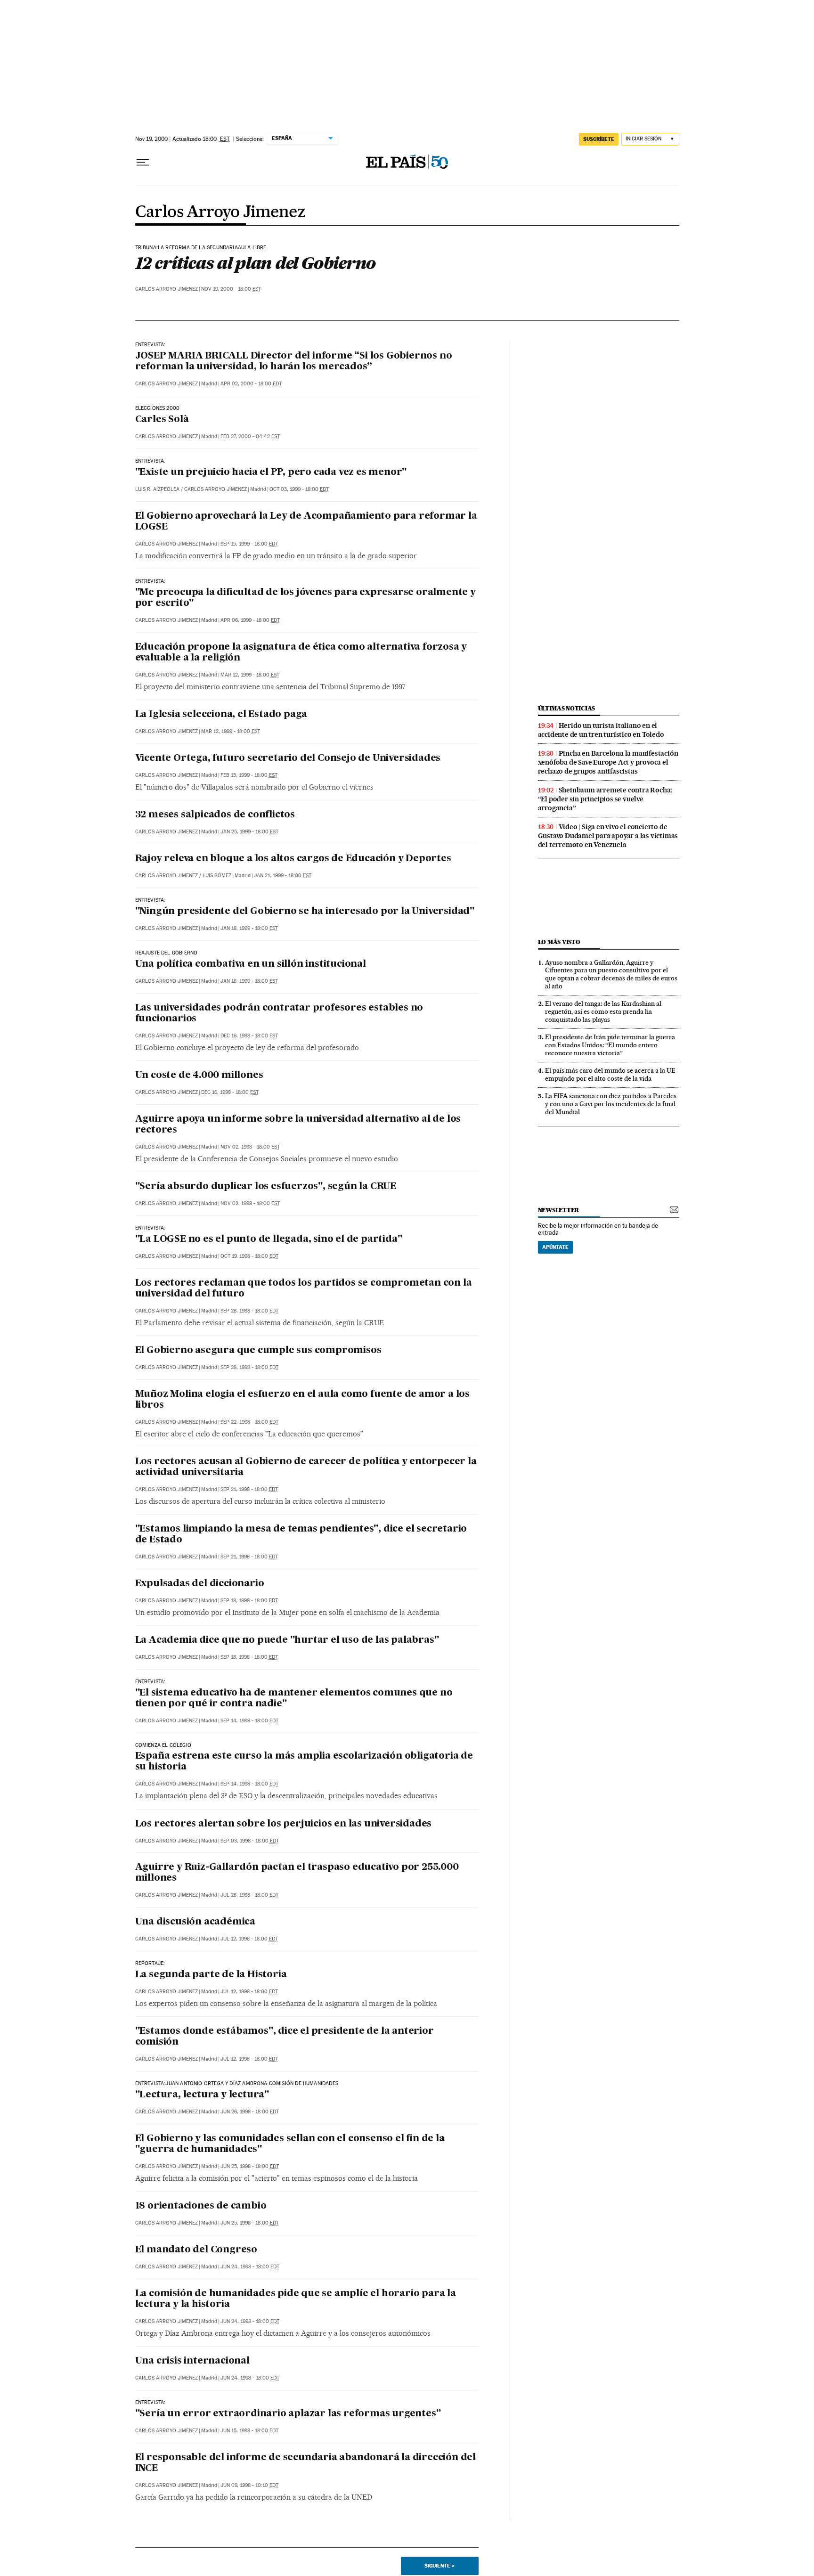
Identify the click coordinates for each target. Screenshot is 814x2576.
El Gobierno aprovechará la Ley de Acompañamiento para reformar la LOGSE (306, 522)
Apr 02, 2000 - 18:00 (251, 384)
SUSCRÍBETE (599, 139)
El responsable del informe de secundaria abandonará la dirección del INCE (305, 2463)
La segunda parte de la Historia (211, 1975)
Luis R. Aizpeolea (157, 489)
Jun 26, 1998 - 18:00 (250, 2112)
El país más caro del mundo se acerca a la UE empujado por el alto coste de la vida (610, 1074)
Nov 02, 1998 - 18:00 (250, 1147)
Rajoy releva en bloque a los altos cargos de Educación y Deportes (293, 859)
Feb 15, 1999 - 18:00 (249, 775)
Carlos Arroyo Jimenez (220, 212)
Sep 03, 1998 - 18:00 (250, 1841)
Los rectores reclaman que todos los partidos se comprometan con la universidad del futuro (304, 1289)
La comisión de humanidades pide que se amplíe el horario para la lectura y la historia (296, 2299)
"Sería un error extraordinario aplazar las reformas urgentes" (288, 2414)
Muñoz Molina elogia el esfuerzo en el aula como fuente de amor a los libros (302, 1400)
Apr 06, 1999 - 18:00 (250, 620)
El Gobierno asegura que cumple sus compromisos (258, 1351)
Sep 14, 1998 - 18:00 (249, 1721)
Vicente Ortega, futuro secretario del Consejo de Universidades (288, 758)
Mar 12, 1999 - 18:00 (250, 675)
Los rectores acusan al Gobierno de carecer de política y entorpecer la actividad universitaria (306, 1467)
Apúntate (555, 1247)
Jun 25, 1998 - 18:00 (250, 2166)
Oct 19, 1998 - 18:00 (249, 1256)
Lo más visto (559, 942)
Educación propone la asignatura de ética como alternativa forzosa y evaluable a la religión (301, 653)
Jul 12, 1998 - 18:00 (249, 1939)
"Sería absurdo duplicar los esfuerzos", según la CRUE (266, 1187)
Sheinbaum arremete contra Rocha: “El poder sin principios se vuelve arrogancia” (605, 799)
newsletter (559, 1210)
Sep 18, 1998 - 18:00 (249, 1601)
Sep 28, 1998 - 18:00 (249, 1311)
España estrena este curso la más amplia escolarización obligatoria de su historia (304, 1762)
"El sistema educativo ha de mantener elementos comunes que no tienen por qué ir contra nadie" (294, 1699)
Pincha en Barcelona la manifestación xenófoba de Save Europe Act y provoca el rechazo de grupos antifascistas (608, 762)
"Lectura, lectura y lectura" (202, 2095)
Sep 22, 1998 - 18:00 (249, 1422)
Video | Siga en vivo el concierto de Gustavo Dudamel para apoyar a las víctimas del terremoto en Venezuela (608, 836)
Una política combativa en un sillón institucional (251, 964)
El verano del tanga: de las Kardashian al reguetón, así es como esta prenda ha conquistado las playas (603, 1011)
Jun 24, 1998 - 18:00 (250, 2267)
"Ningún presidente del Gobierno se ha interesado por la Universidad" (305, 912)
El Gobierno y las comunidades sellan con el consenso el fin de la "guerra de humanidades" (290, 2144)
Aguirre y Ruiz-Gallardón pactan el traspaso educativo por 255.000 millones (297, 1873)
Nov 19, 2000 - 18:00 (231, 289)
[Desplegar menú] (143, 163)
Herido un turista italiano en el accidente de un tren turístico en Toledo (601, 730)
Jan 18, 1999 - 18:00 (249, 928)
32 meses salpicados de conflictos (215, 815)
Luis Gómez (217, 876)
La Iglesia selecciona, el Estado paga (221, 715)
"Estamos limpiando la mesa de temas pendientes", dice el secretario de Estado (301, 1535)
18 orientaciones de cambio (201, 2206)
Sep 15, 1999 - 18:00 (249, 544)
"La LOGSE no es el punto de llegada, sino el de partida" (269, 1239)
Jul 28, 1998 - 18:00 (249, 1895)
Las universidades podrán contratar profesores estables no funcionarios (279, 1014)
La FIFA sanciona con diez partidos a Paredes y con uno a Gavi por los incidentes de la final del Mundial (611, 1104)
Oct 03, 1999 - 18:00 (299, 489)
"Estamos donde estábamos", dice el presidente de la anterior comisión (285, 2037)
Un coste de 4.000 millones (199, 1076)
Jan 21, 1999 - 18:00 (283, 876)
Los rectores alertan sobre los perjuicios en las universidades (284, 1824)
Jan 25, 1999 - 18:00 (249, 832)
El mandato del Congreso (196, 2250)
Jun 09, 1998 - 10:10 (249, 2485)
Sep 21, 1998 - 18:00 (249, 1489)
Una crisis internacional (192, 2361)
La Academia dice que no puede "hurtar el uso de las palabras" (287, 1640)
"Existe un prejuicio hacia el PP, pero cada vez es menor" (271, 473)
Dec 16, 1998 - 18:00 (249, 1036)
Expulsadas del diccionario (200, 1584)
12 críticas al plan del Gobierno (256, 263)
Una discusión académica (195, 1922)
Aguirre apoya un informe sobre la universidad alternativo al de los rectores (298, 1125)
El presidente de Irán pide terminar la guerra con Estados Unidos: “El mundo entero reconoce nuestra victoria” (610, 1045)
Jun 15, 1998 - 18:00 (249, 2431)
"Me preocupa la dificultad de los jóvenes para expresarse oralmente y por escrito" (305, 598)
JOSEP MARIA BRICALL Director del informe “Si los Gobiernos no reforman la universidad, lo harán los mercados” (294, 362)
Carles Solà (162, 420)
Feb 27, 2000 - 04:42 (250, 436)
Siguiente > (440, 2566)
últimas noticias (567, 708)
